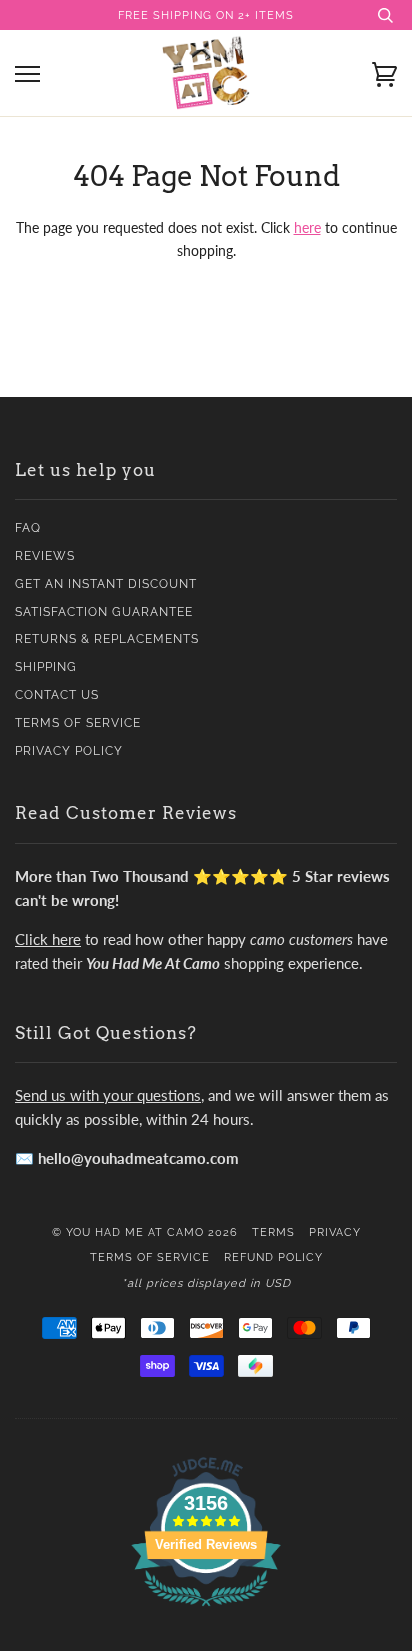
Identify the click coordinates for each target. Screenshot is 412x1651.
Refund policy (273, 1257)
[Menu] (27, 74)
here (307, 227)
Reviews (45, 556)
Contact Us (57, 695)
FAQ (28, 528)
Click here (48, 939)
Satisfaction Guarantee (104, 612)
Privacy (335, 1232)
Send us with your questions (108, 1095)
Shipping (46, 667)
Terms (273, 1232)
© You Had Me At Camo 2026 (145, 1232)
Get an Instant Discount (106, 584)
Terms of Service (78, 723)
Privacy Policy (69, 751)
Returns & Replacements (107, 639)
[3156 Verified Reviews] (206, 1609)
